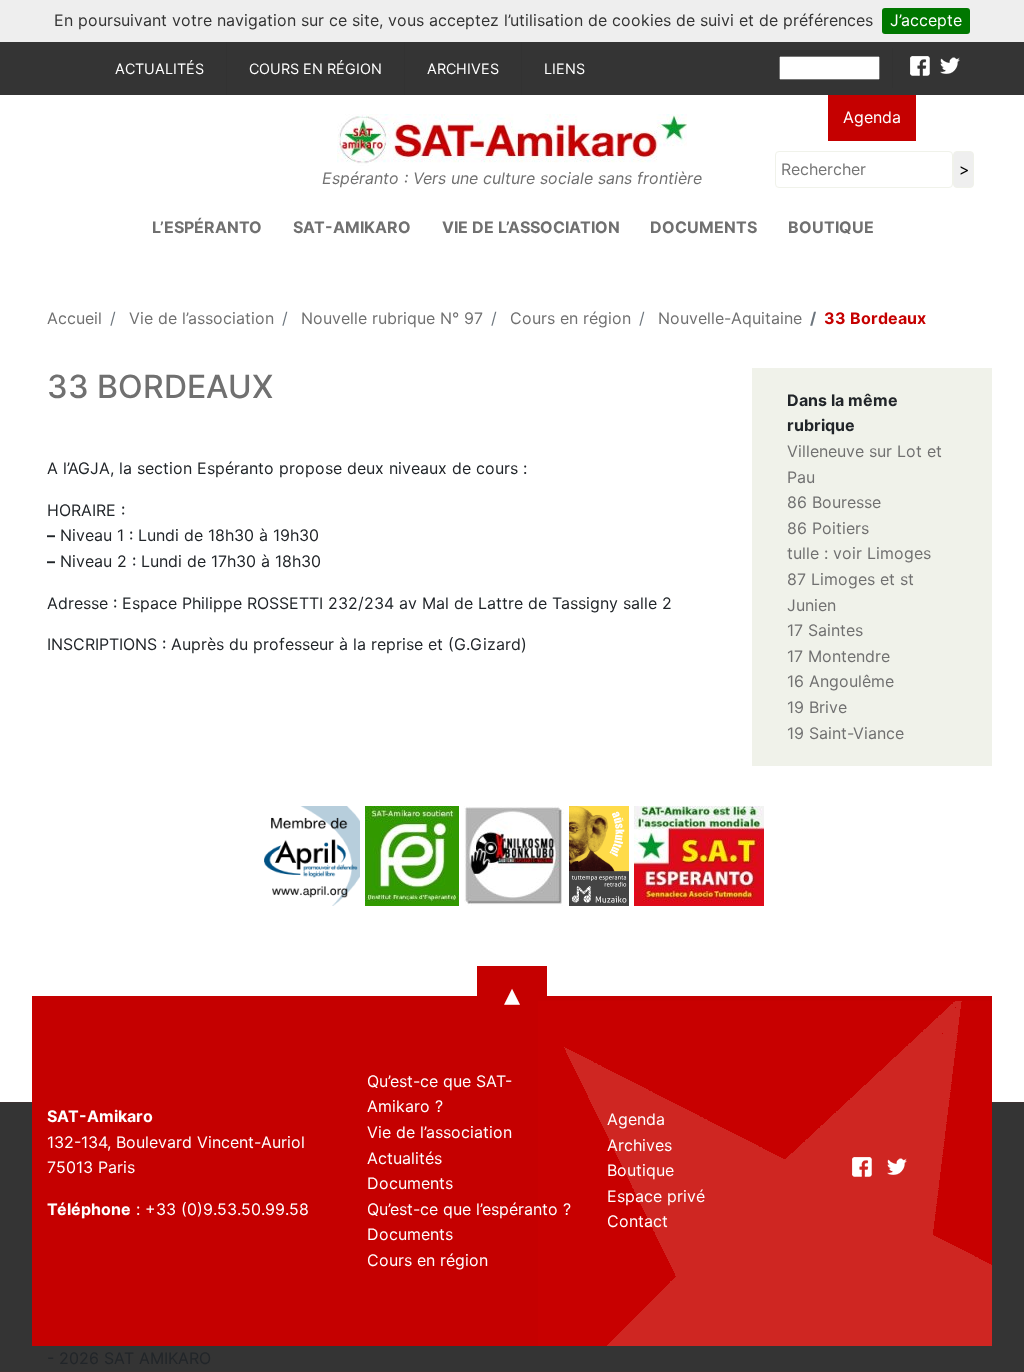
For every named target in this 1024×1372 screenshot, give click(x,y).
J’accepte (926, 20)
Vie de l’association (531, 227)
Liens (564, 68)
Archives (463, 68)
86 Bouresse (834, 502)
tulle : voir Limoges (859, 553)
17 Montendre (838, 656)
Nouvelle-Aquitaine (730, 318)
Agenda (872, 117)
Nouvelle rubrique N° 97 (392, 318)
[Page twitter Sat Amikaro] (950, 66)
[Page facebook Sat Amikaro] (920, 66)
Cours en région (315, 68)
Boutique (831, 227)
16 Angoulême (840, 681)
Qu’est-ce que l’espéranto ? (469, 1209)
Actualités (159, 68)
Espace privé (656, 1196)
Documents (703, 227)
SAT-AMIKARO (352, 227)
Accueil (74, 318)
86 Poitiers (828, 528)
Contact (637, 1221)
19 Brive (817, 707)
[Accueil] (512, 139)
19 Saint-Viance (845, 733)
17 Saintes (825, 630)
